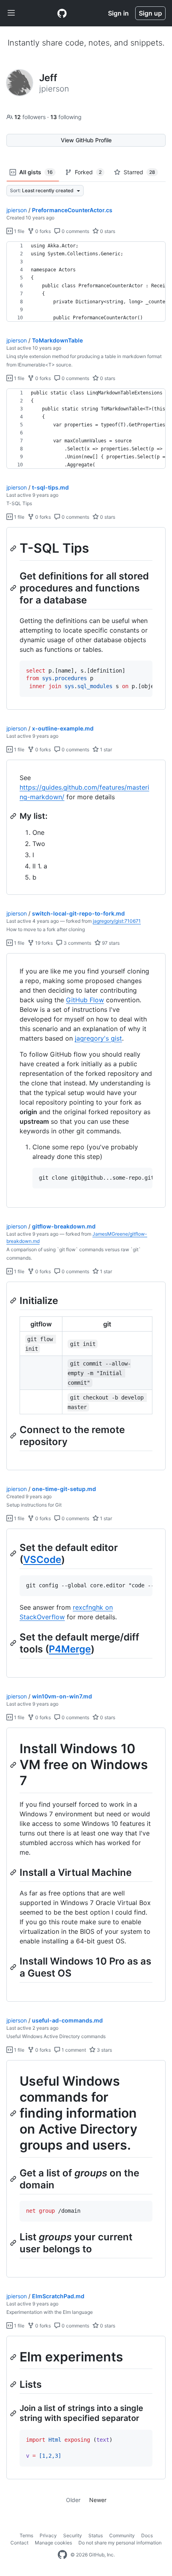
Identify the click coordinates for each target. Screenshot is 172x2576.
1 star (105, 750)
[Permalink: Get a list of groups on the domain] (14, 2179)
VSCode (42, 1560)
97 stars (110, 943)
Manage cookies (53, 2543)
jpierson (17, 210)
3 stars (104, 2050)
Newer (98, 2500)
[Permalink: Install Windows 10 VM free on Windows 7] (14, 1765)
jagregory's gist (98, 1038)
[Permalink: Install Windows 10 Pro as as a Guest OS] (14, 1967)
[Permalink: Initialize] (14, 1300)
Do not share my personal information (120, 2543)
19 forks (43, 943)
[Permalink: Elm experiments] (14, 2357)
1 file (19, 231)
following (66, 117)
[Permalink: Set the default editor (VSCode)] (14, 1553)
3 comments (77, 943)
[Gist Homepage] (62, 13)
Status (96, 2535)
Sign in (118, 13)
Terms (26, 2535)
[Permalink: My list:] (14, 816)
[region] (86, 282)
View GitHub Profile (86, 140)
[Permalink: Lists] (14, 2385)
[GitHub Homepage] (62, 2555)
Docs (147, 2535)
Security (73, 2535)
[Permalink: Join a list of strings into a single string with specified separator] (14, 2413)
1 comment (73, 2050)
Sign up (150, 13)
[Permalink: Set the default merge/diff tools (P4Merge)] (14, 1643)
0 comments (75, 231)
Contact (19, 2543)
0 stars (107, 231)
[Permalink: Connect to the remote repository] (14, 1435)
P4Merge (70, 1649)
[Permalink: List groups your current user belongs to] (14, 2243)
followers (31, 117)
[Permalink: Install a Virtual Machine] (14, 1872)
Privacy (48, 2535)
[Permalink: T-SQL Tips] (14, 548)
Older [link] (73, 2500)
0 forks (42, 231)
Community (122, 2535)
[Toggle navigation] (11, 13)
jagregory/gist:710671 (117, 921)
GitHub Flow (85, 1000)
